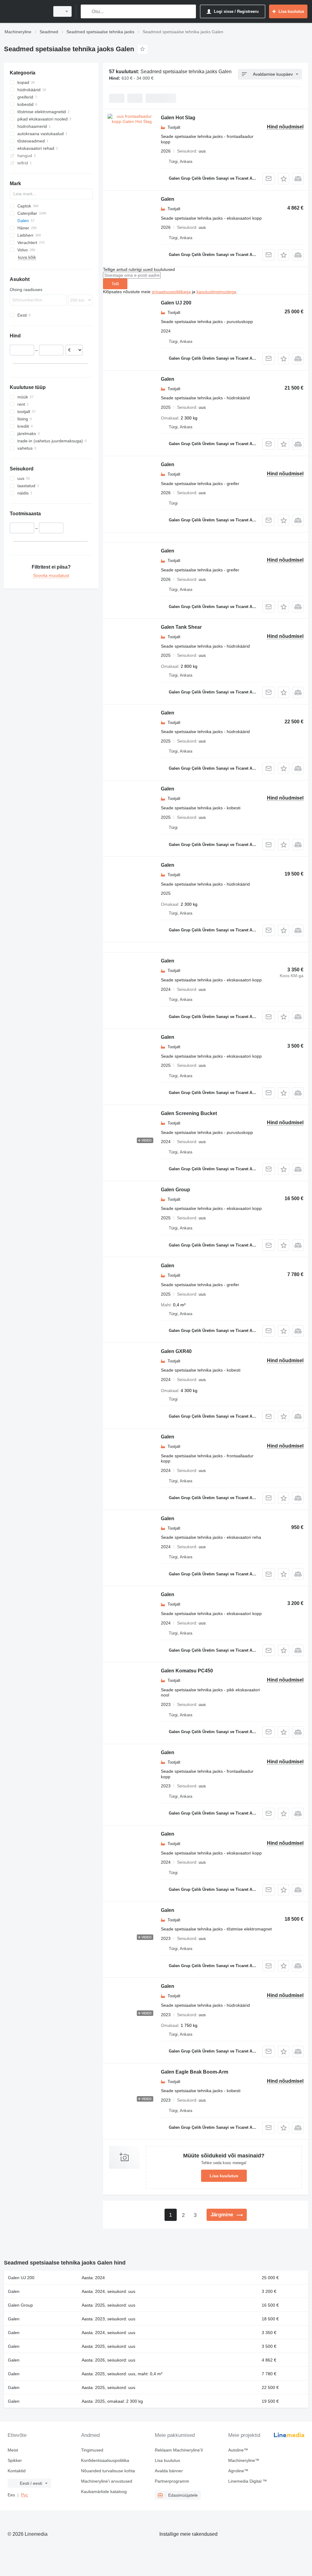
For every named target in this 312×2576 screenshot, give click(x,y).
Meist (13, 2450)
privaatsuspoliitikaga (171, 292)
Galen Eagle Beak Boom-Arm (195, 2072)
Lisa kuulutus (224, 2176)
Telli (115, 284)
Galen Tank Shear (181, 627)
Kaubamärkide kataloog (104, 2491)
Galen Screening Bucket (189, 1113)
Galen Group (175, 1190)
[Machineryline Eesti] (26, 11)
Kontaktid (17, 2471)
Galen (168, 199)
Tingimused (92, 2450)
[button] (284, 179)
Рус (25, 2495)
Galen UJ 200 (176, 303)
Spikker (15, 2460)
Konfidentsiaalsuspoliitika (105, 2460)
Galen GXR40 (176, 1351)
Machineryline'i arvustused (107, 2481)
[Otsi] (87, 11)
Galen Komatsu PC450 (187, 1671)
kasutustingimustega (216, 292)
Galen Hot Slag (178, 118)
